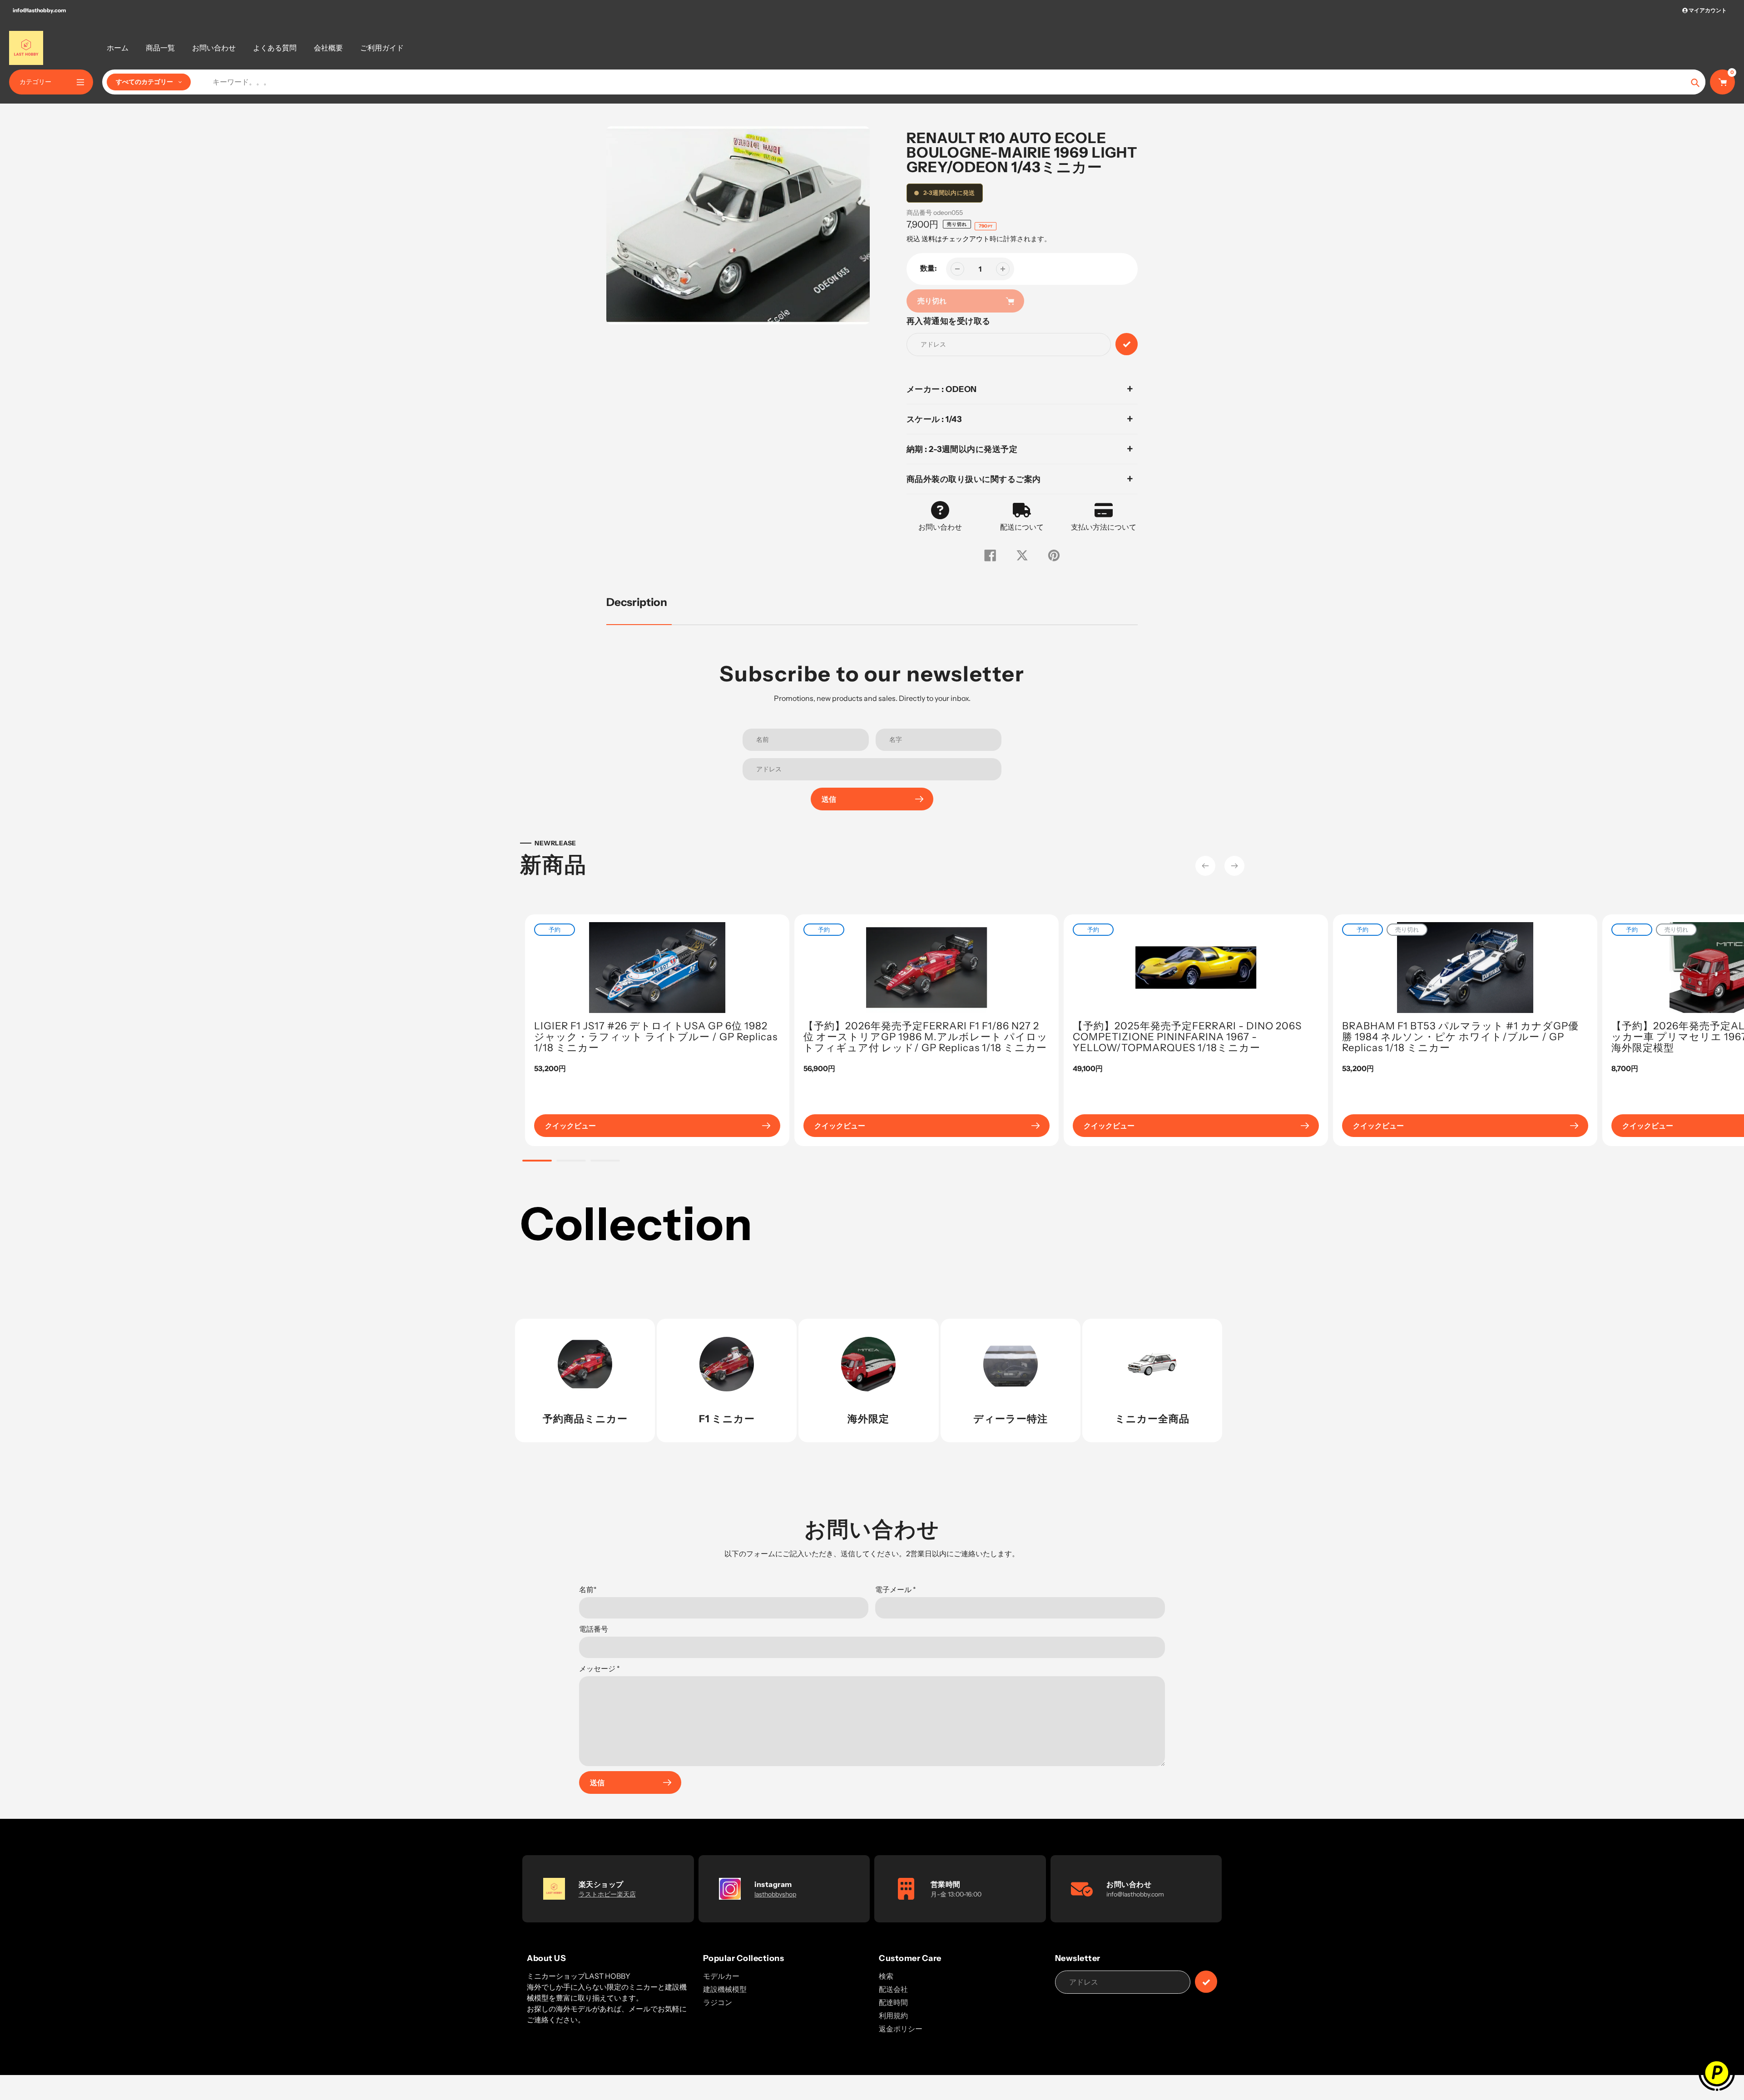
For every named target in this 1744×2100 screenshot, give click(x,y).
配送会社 (893, 1989)
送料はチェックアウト (956, 239)
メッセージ (599, 1668)
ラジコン (718, 2002)
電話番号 (594, 1629)
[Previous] (1205, 866)
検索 (886, 1976)
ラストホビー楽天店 (607, 1894)
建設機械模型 (725, 1989)
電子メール (896, 1589)
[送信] (1206, 1982)
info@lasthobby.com (39, 10)
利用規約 (893, 2016)
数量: (929, 268)
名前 (588, 1589)
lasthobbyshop (775, 1894)
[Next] (1234, 866)
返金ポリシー (901, 2029)
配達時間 (893, 2002)
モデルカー (721, 1976)
